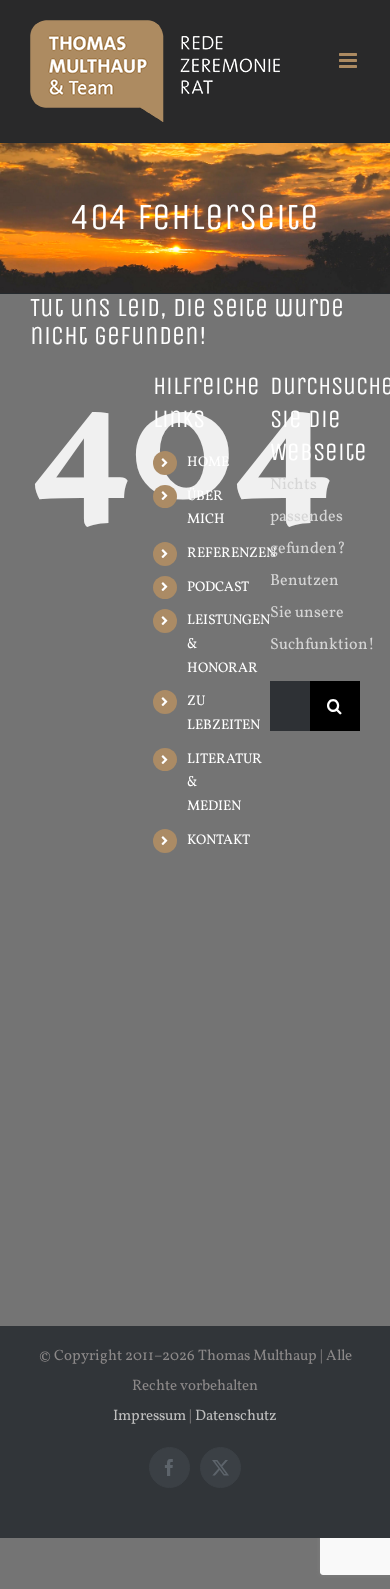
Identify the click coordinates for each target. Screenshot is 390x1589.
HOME (208, 462)
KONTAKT (218, 840)
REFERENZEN (231, 553)
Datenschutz (236, 1416)
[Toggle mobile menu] (349, 60)
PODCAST (218, 587)
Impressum (149, 1416)
